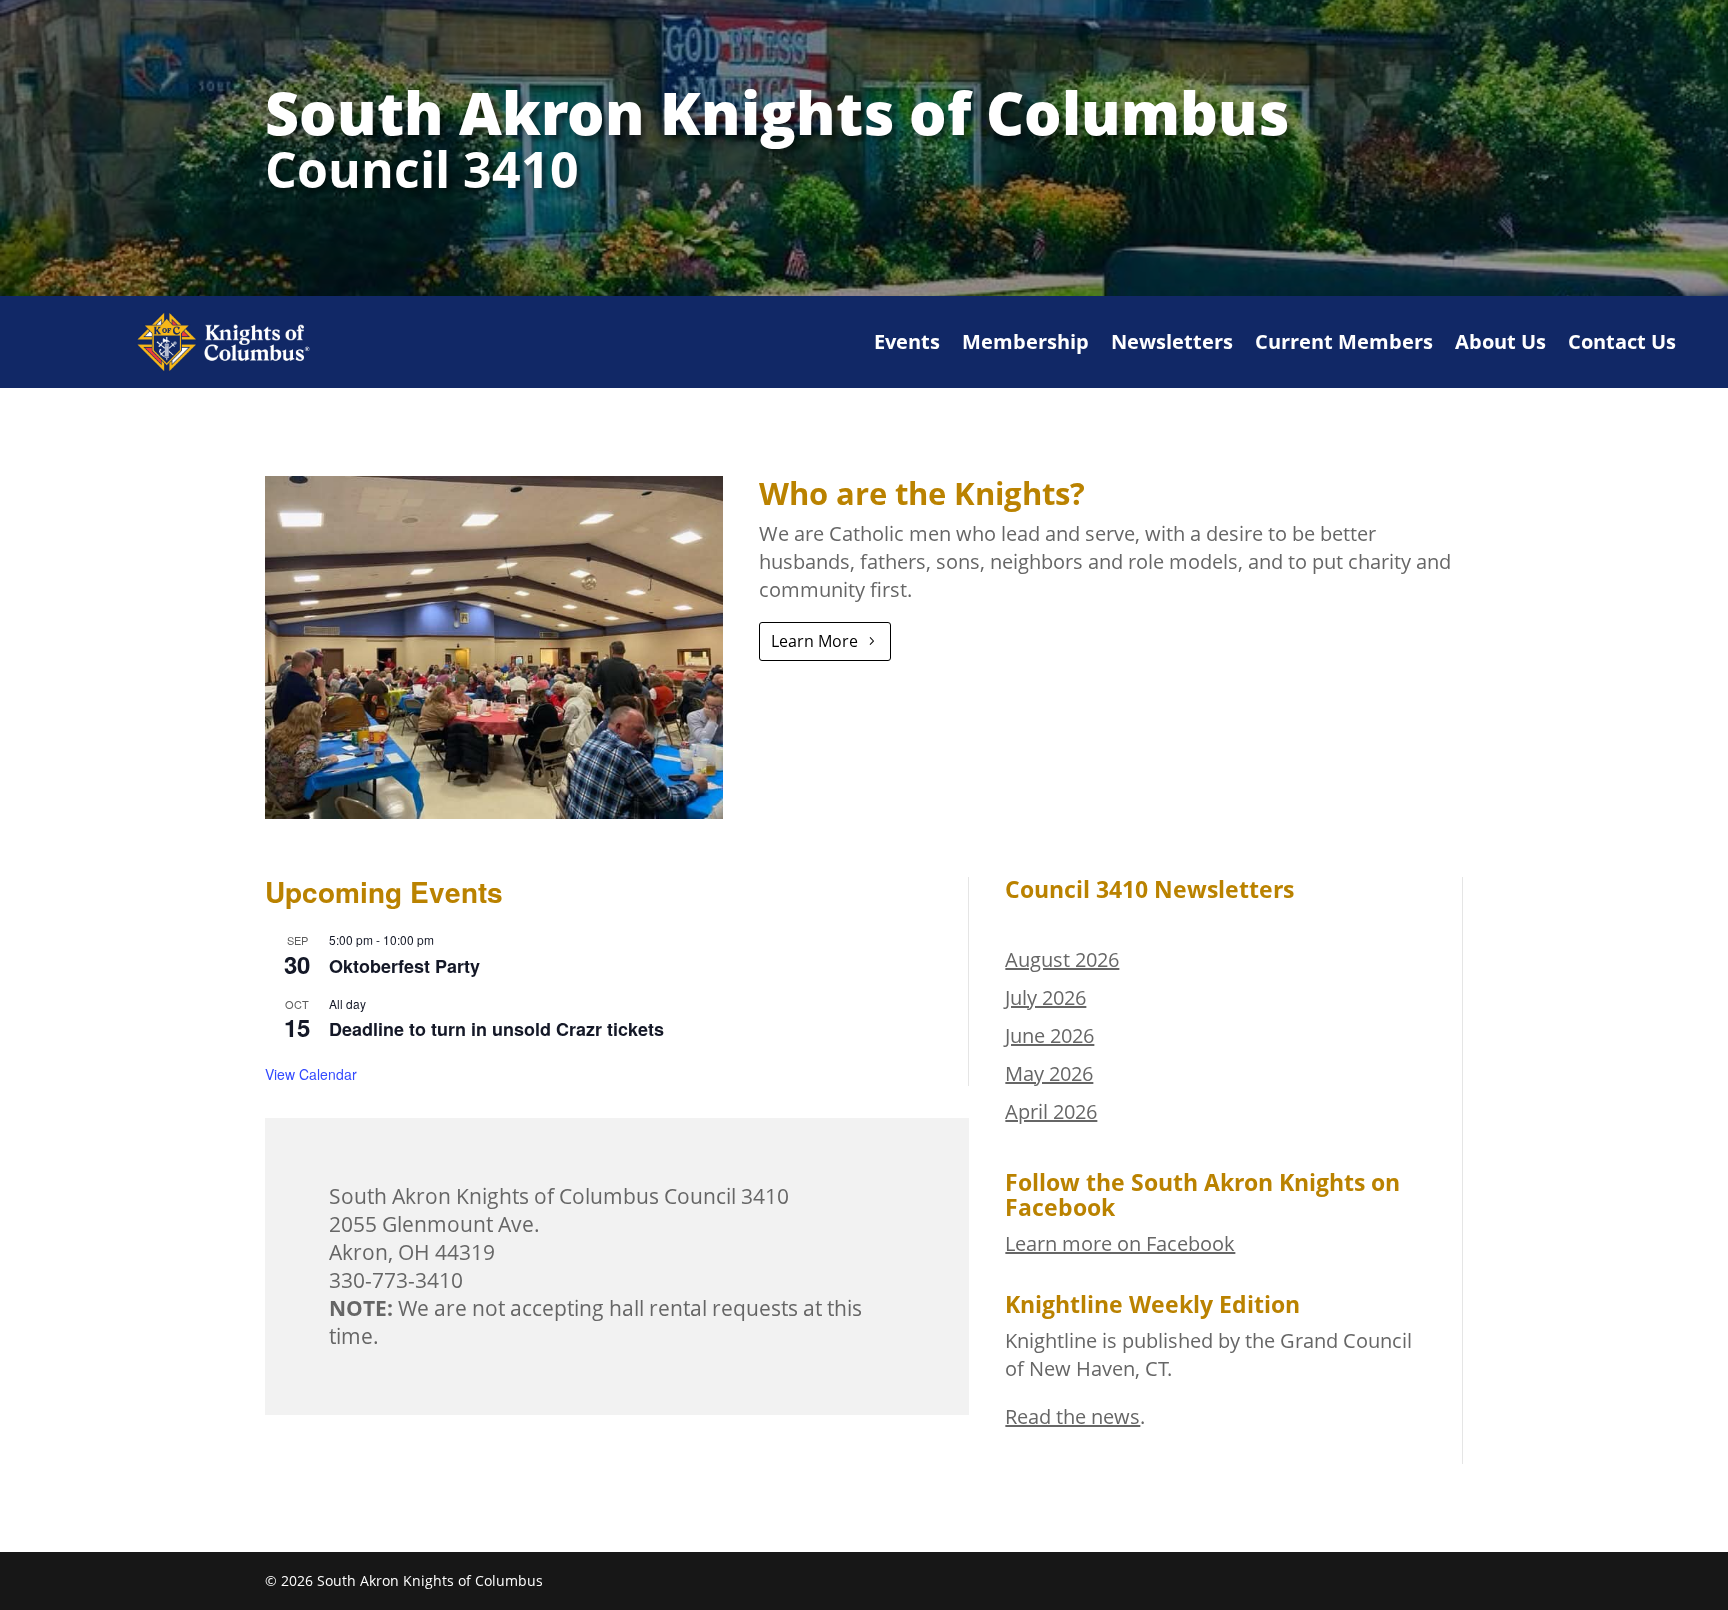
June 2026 (1049, 1035)
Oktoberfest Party (404, 966)
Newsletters (1172, 341)
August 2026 (1062, 959)
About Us (1500, 341)
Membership (1025, 341)
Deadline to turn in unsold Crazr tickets (496, 1029)
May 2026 (1049, 1073)
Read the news (1072, 1416)
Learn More (814, 641)
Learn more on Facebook (1120, 1243)
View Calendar (311, 1074)
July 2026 (1045, 997)
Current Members (1344, 341)
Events (907, 341)
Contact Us (1622, 341)
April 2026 (1051, 1111)
